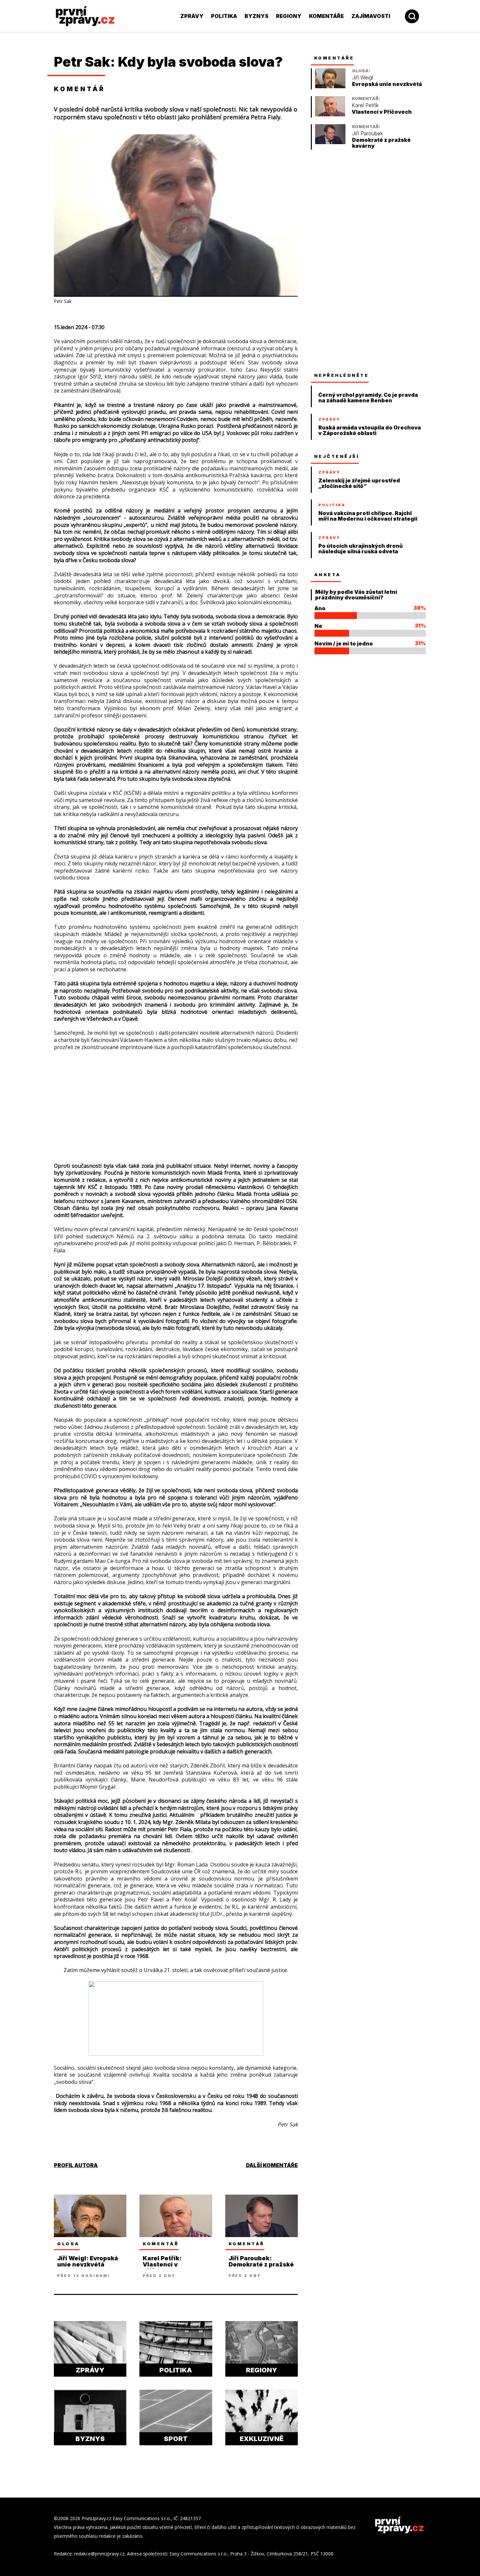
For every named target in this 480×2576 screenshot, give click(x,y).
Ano (320, 608)
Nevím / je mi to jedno (344, 644)
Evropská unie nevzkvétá (387, 84)
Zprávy (192, 16)
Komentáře (326, 16)
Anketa (328, 575)
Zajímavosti (371, 16)
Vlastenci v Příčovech (382, 112)
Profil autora (76, 2165)
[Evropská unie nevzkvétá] (330, 86)
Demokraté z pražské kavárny (381, 143)
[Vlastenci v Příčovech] (330, 115)
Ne (318, 626)
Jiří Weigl (362, 78)
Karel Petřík (365, 105)
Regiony (289, 16)
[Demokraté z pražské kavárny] (330, 142)
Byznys (256, 16)
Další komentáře (272, 2165)
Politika (224, 16)
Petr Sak (82, 62)
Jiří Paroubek (368, 134)
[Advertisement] (176, 1096)
